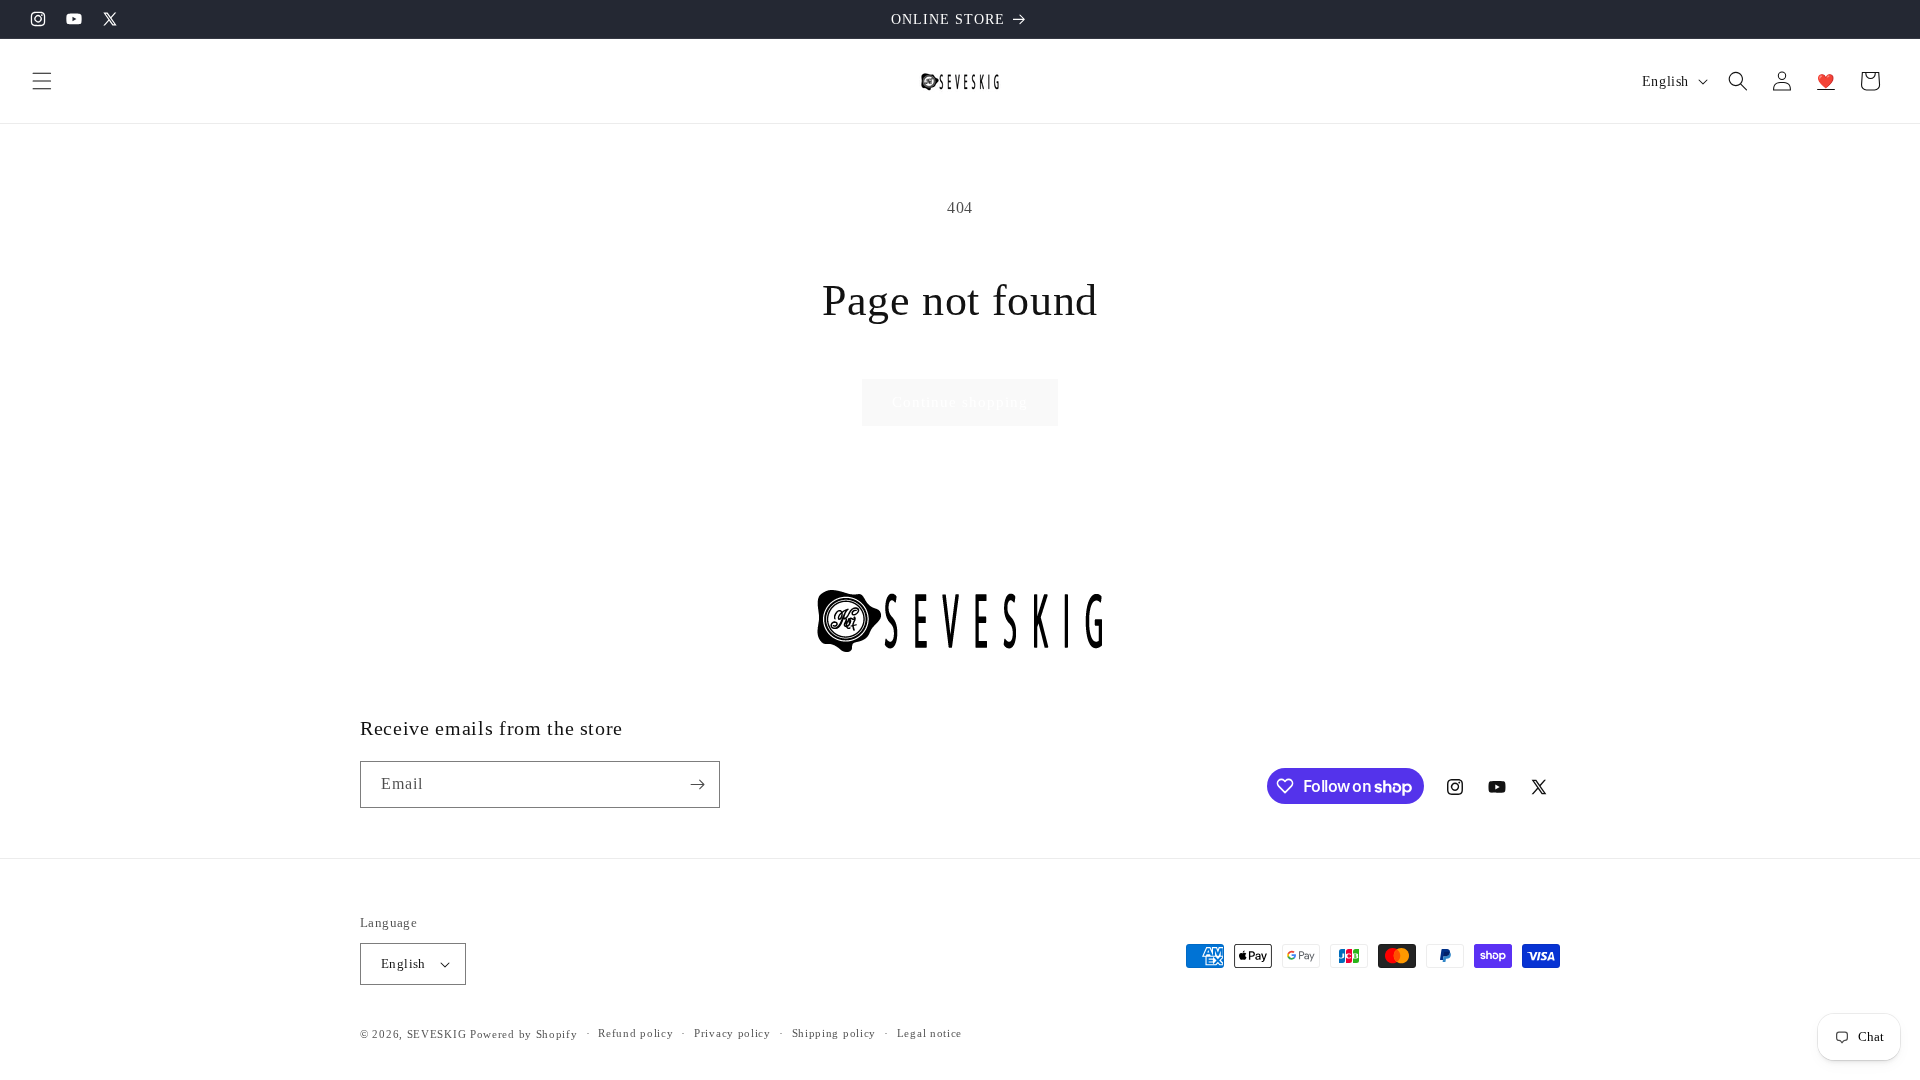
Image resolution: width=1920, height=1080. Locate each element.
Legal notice (929, 1033)
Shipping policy (834, 1033)
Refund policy (635, 1033)
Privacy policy (732, 1033)
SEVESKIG (437, 1034)
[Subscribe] (697, 784)
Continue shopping (960, 402)
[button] (42, 81)
